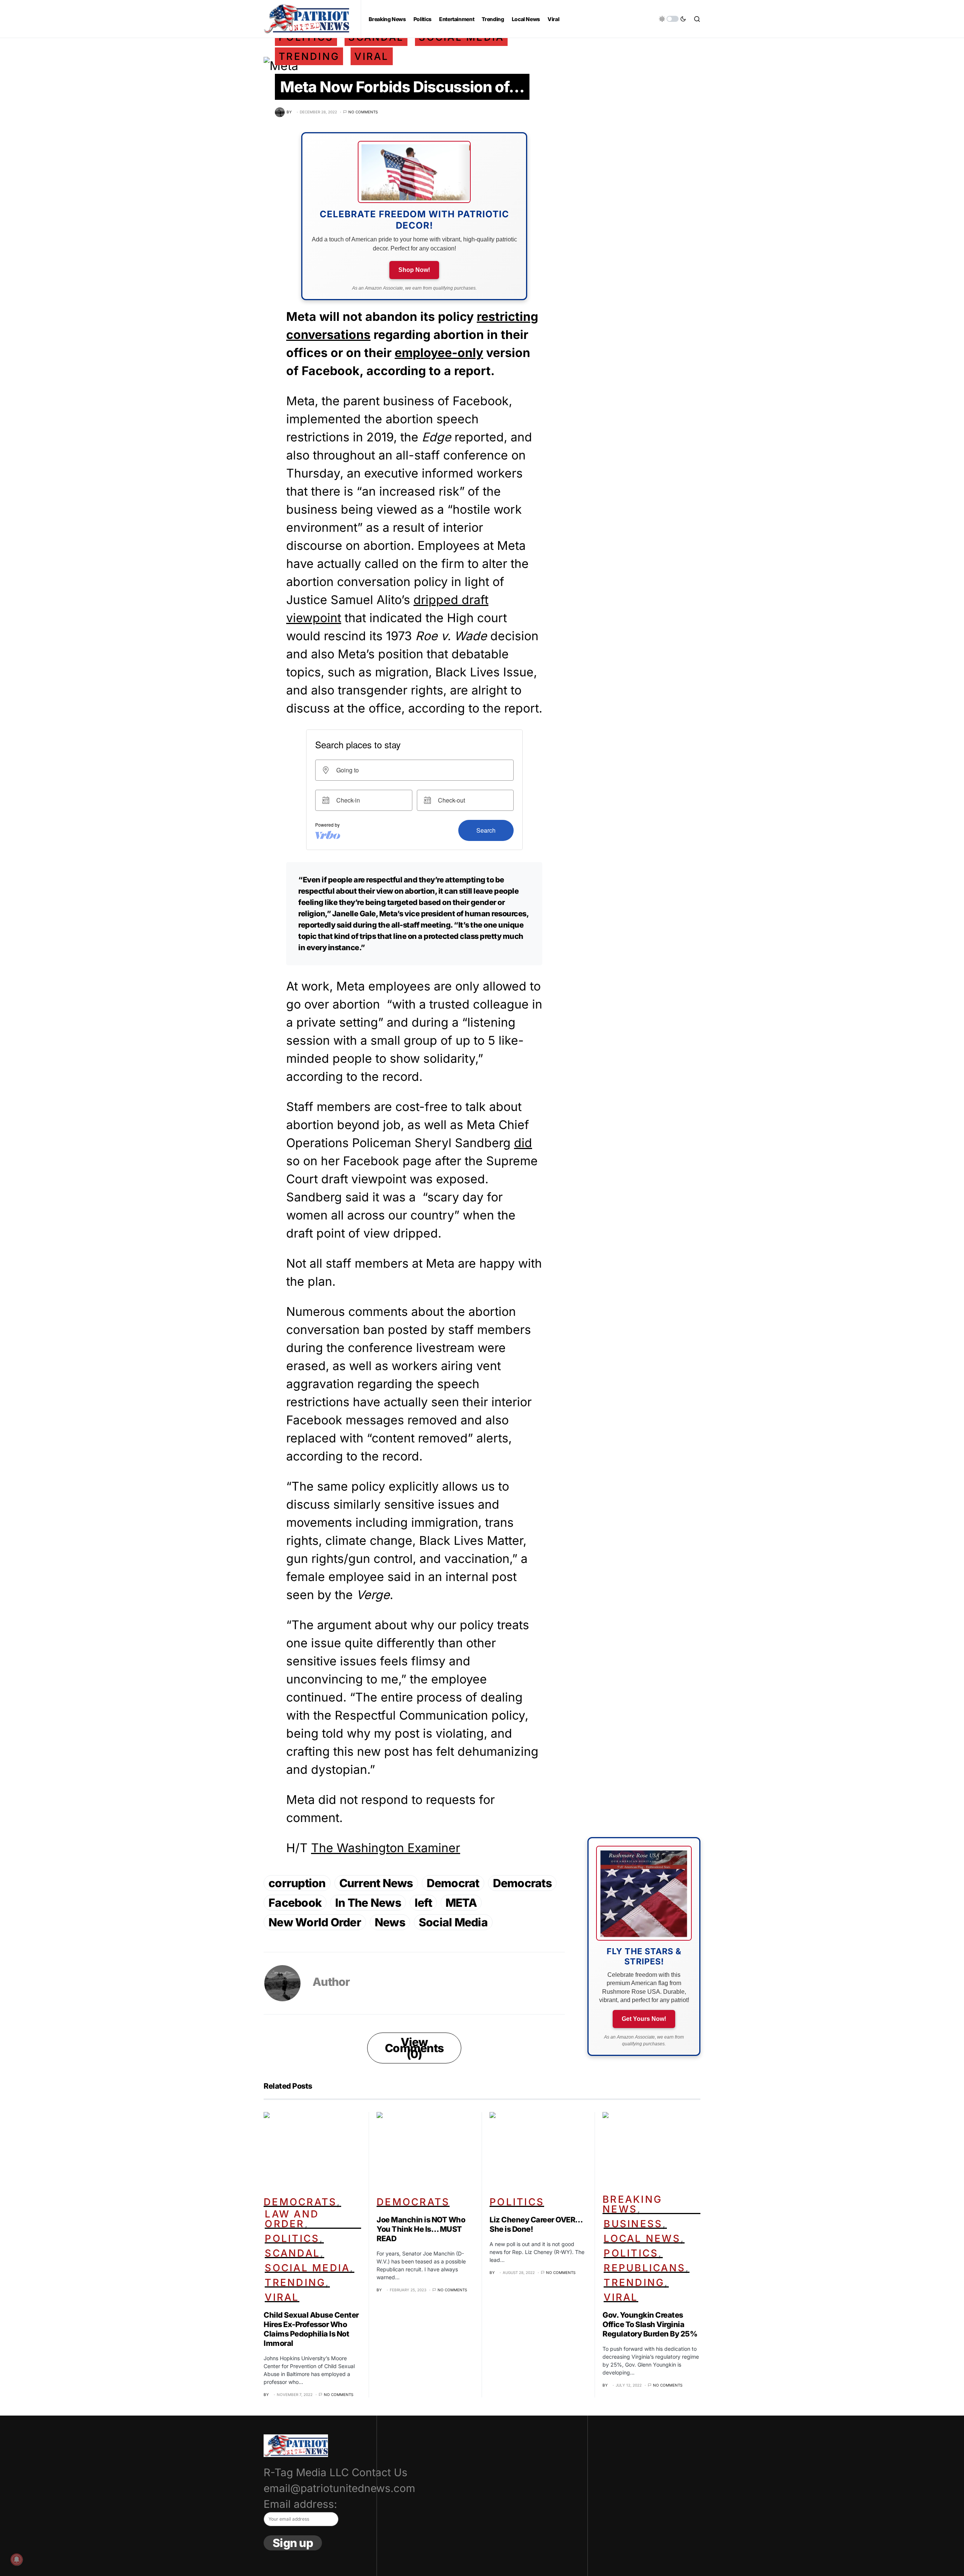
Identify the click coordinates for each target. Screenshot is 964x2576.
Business (633, 2224)
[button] (673, 19)
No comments (363, 112)
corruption (297, 1883)
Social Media (453, 1922)
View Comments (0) (414, 2048)
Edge (436, 437)
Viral (371, 56)
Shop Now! (414, 270)
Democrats (522, 1883)
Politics (292, 2238)
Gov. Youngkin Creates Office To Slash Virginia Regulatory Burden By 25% (650, 2324)
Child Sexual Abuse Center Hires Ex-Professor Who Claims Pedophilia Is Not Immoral (311, 2329)
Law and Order (292, 2219)
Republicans (644, 2268)
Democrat (453, 1883)
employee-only (439, 353)
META (461, 1903)
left (423, 1903)
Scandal (292, 2253)
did (523, 1143)
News (390, 1922)
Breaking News (632, 2204)
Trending (309, 56)
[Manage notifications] (17, 2559)
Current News (376, 1883)
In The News (368, 1903)
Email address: (300, 2504)
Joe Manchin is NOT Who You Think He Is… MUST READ (421, 2229)
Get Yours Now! (644, 2019)
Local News (642, 2238)
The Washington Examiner (386, 1848)
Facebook (295, 1903)
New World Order (315, 1922)
